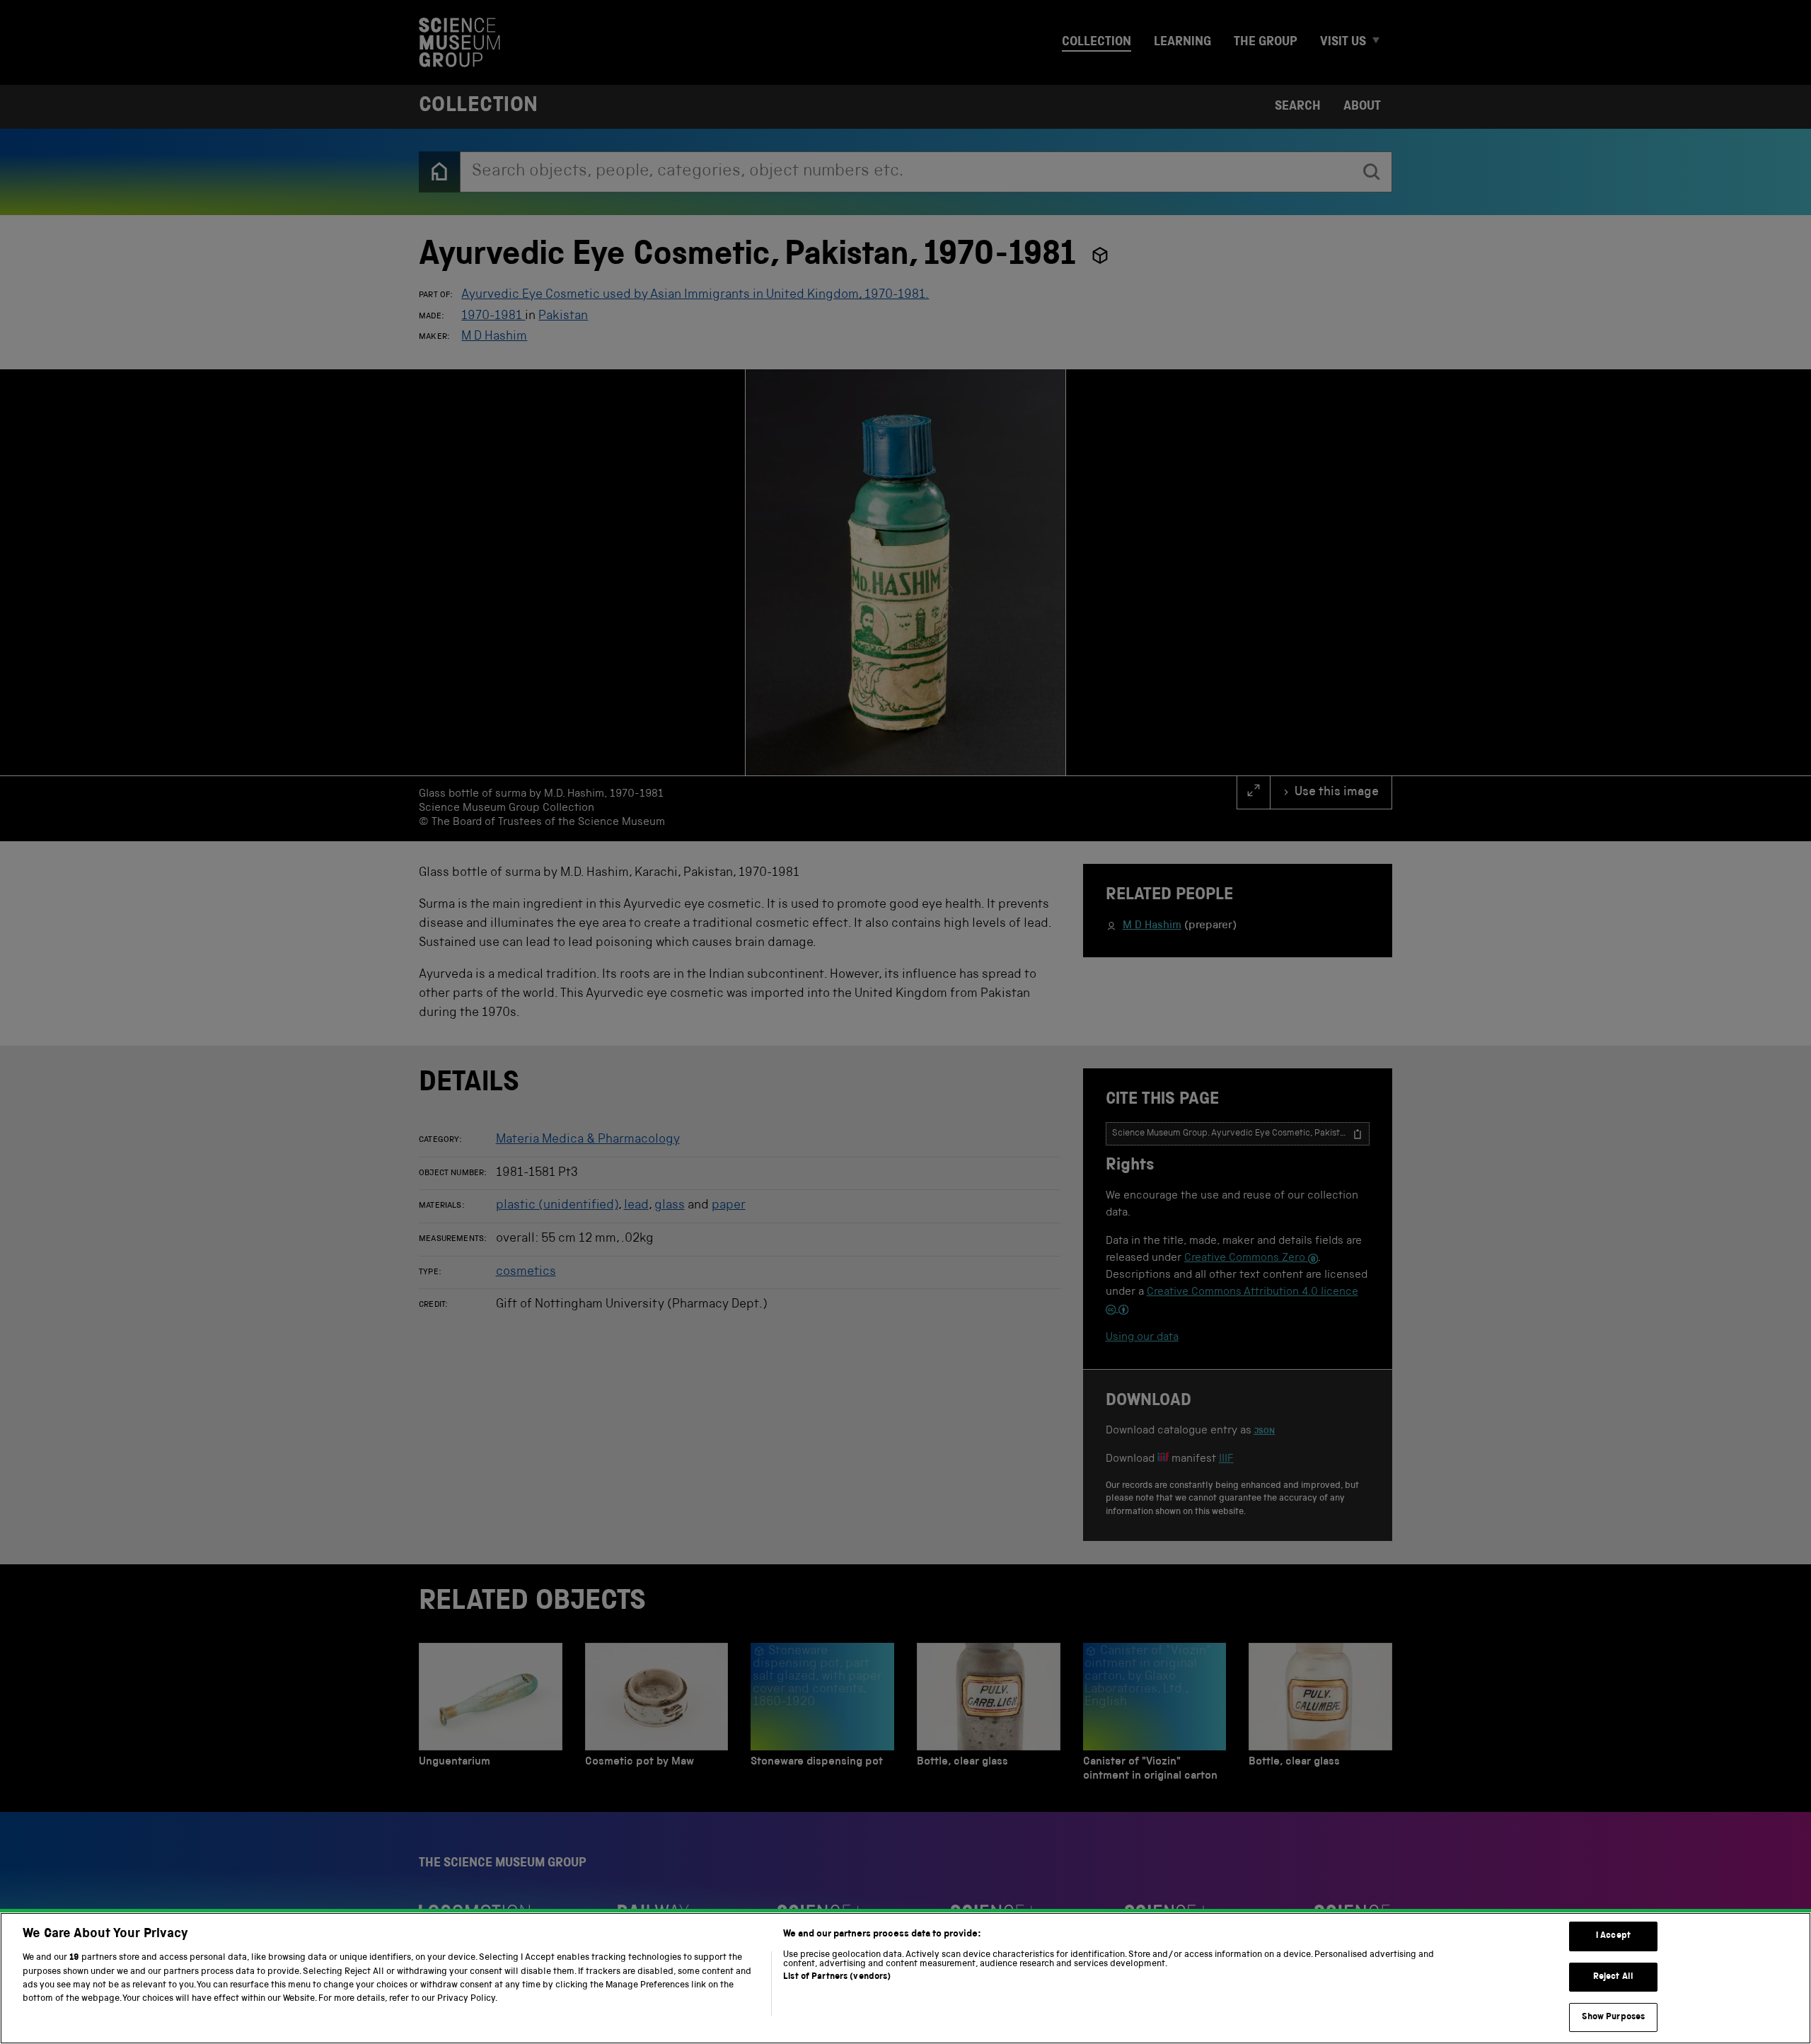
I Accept (1613, 1936)
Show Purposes (1614, 2017)
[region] (905, 1978)
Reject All (1613, 1977)
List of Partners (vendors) (837, 1977)
